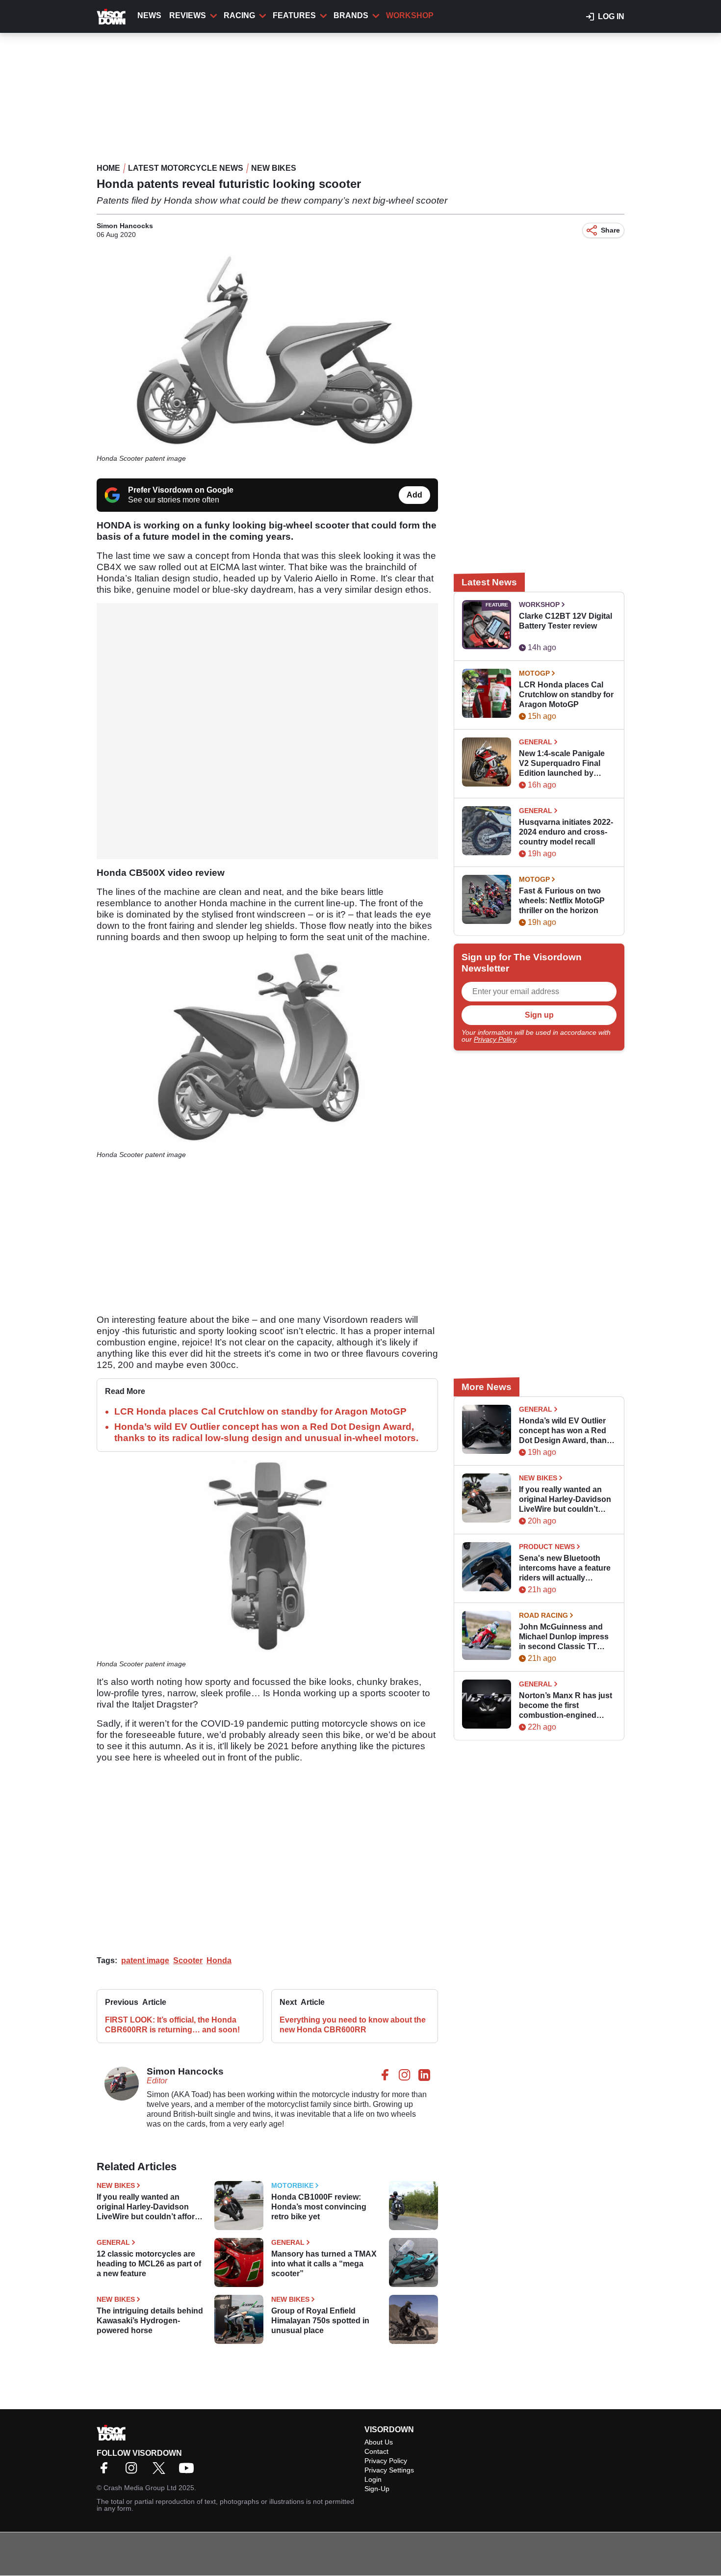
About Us (379, 2442)
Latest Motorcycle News (186, 168)
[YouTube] (189, 2471)
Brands (351, 15)
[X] (161, 2471)
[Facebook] (106, 2471)
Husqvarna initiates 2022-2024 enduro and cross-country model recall (566, 832)
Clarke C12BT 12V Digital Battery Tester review (566, 621)
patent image (145, 1960)
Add (414, 495)
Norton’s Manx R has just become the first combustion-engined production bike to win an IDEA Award (566, 1706)
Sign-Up (377, 2489)
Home (108, 168)
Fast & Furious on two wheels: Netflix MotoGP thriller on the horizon (562, 901)
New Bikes (274, 168)
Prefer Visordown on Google (181, 490)
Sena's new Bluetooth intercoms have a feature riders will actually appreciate (565, 1568)
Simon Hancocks (125, 226)
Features (294, 15)
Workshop (410, 15)
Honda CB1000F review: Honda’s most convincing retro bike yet (319, 2207)
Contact (376, 2451)
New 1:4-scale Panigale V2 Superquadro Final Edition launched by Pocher (562, 764)
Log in (611, 16)
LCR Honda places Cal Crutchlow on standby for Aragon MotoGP (260, 1411)
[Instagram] (134, 2471)
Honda (219, 1960)
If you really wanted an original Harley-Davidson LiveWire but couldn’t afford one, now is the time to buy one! (148, 2207)
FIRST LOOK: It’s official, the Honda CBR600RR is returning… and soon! (172, 2025)
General (113, 2242)
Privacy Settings (389, 2470)
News (149, 15)
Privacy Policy (495, 1039)
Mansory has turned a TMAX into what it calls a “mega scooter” (324, 2264)
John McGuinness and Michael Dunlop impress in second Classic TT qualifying (564, 1637)
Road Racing (543, 1615)
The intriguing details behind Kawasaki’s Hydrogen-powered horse (150, 2321)
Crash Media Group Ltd (140, 2488)
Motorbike (292, 2185)
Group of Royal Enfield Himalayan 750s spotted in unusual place (320, 2321)
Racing (239, 15)
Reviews (188, 15)
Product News (547, 1547)
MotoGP (534, 673)
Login (373, 2479)
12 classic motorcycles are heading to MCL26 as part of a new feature (149, 2264)
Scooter (188, 1960)
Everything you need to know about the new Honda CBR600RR (353, 2025)
